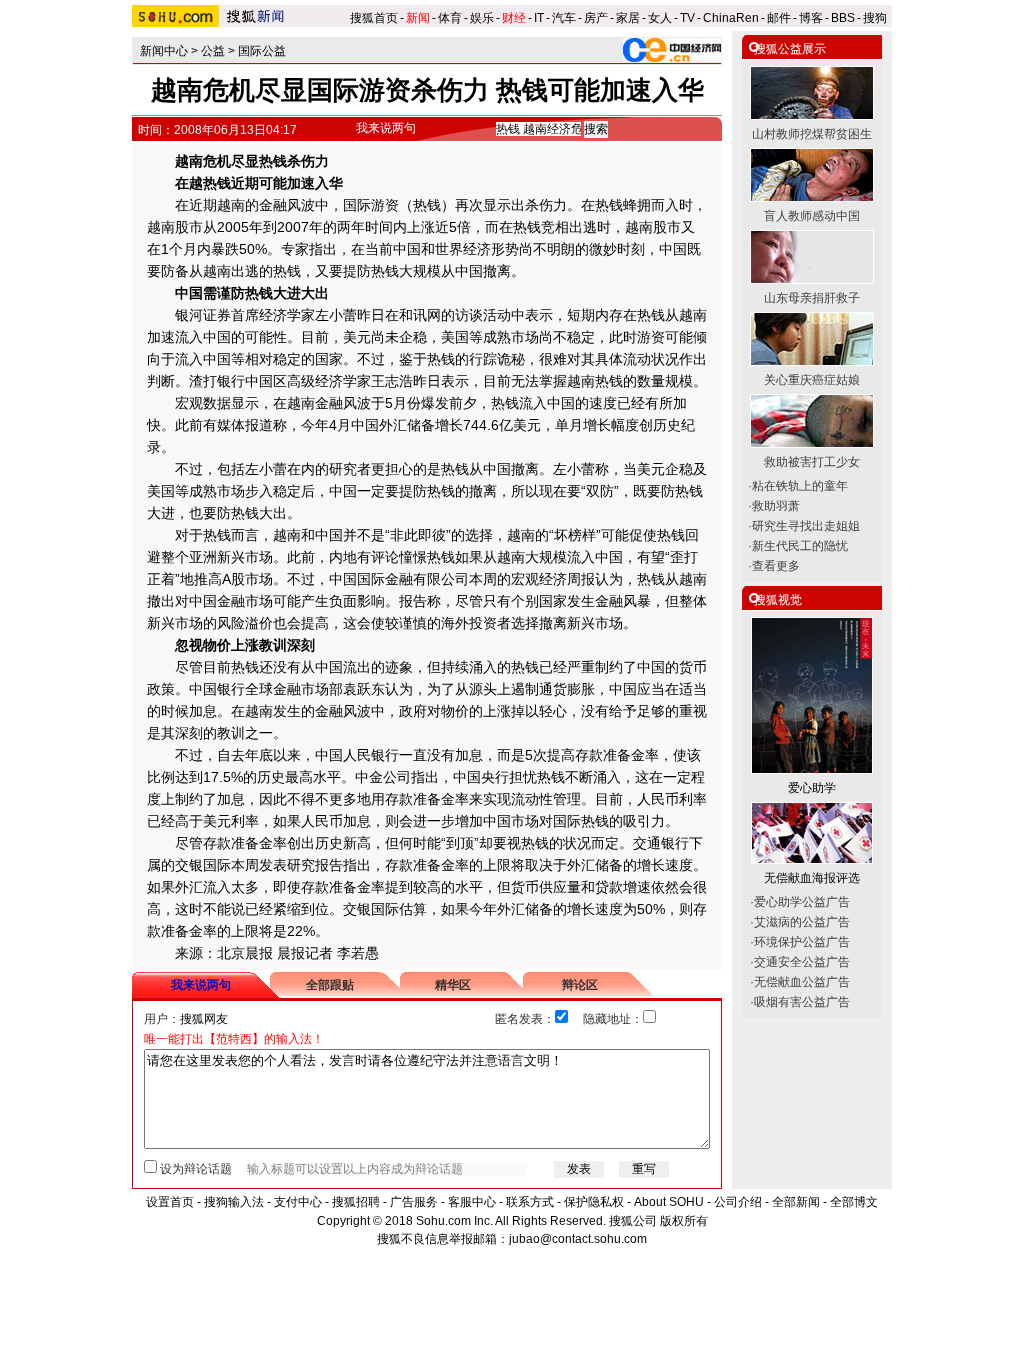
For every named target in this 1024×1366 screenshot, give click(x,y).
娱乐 (482, 18)
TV (687, 18)
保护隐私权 (594, 1202)
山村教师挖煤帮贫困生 (812, 134)
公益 (213, 51)
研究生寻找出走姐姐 (806, 526)
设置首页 (170, 1202)
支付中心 (298, 1202)
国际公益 (262, 51)
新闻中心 (164, 51)
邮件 (779, 18)
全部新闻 (796, 1202)
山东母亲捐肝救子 (812, 298)
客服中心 (472, 1202)
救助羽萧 (776, 506)
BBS (843, 18)
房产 (596, 18)
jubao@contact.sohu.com (578, 1239)
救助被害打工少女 (812, 462)
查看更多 (776, 566)
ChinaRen (731, 18)
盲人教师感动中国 (812, 216)
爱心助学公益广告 (802, 902)
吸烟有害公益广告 (802, 1002)
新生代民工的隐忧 (800, 546)
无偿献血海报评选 (812, 878)
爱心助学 (812, 788)
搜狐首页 (374, 18)
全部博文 (854, 1202)
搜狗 (876, 18)
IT (539, 18)
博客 (811, 18)
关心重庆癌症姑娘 (812, 380)
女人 (660, 18)
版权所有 (684, 1221)
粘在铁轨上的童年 (800, 486)
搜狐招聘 (356, 1202)
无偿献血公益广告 (802, 982)
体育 (450, 18)
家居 (628, 18)
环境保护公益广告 (802, 942)
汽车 (564, 18)
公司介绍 (738, 1202)
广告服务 (414, 1202)
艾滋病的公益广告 (802, 922)
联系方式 (530, 1202)
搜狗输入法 (234, 1202)
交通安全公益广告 (802, 962)
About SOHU (669, 1202)
